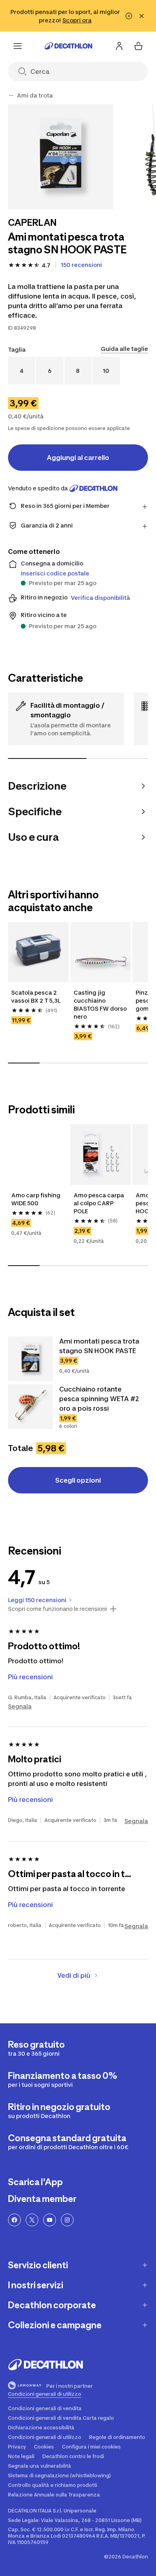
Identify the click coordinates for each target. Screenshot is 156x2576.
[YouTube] (50, 2220)
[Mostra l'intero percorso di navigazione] (11, 96)
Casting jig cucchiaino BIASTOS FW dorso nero (101, 1004)
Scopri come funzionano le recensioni (57, 1609)
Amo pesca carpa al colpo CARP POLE (99, 1203)
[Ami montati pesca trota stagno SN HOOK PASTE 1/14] (61, 157)
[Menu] (18, 46)
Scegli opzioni (78, 1480)
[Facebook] (14, 2220)
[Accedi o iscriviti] (119, 46)
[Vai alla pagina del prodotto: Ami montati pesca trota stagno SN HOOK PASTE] (30, 1359)
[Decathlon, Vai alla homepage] (68, 46)
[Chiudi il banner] (142, 16)
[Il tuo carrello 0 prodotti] (138, 46)
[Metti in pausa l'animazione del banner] (129, 16)
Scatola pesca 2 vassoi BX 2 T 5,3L (36, 996)
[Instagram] (67, 2220)
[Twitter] (32, 2220)
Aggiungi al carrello (78, 458)
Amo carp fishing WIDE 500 (36, 1199)
